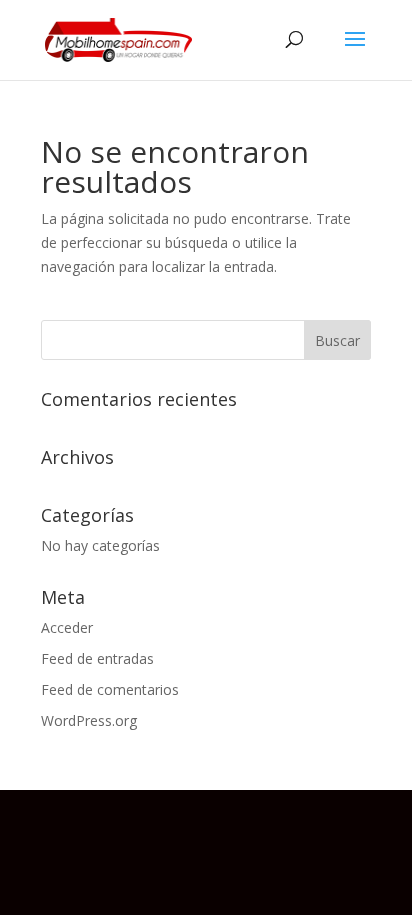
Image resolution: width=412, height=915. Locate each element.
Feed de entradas (97, 658)
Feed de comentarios (110, 689)
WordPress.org (89, 720)
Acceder (67, 627)
